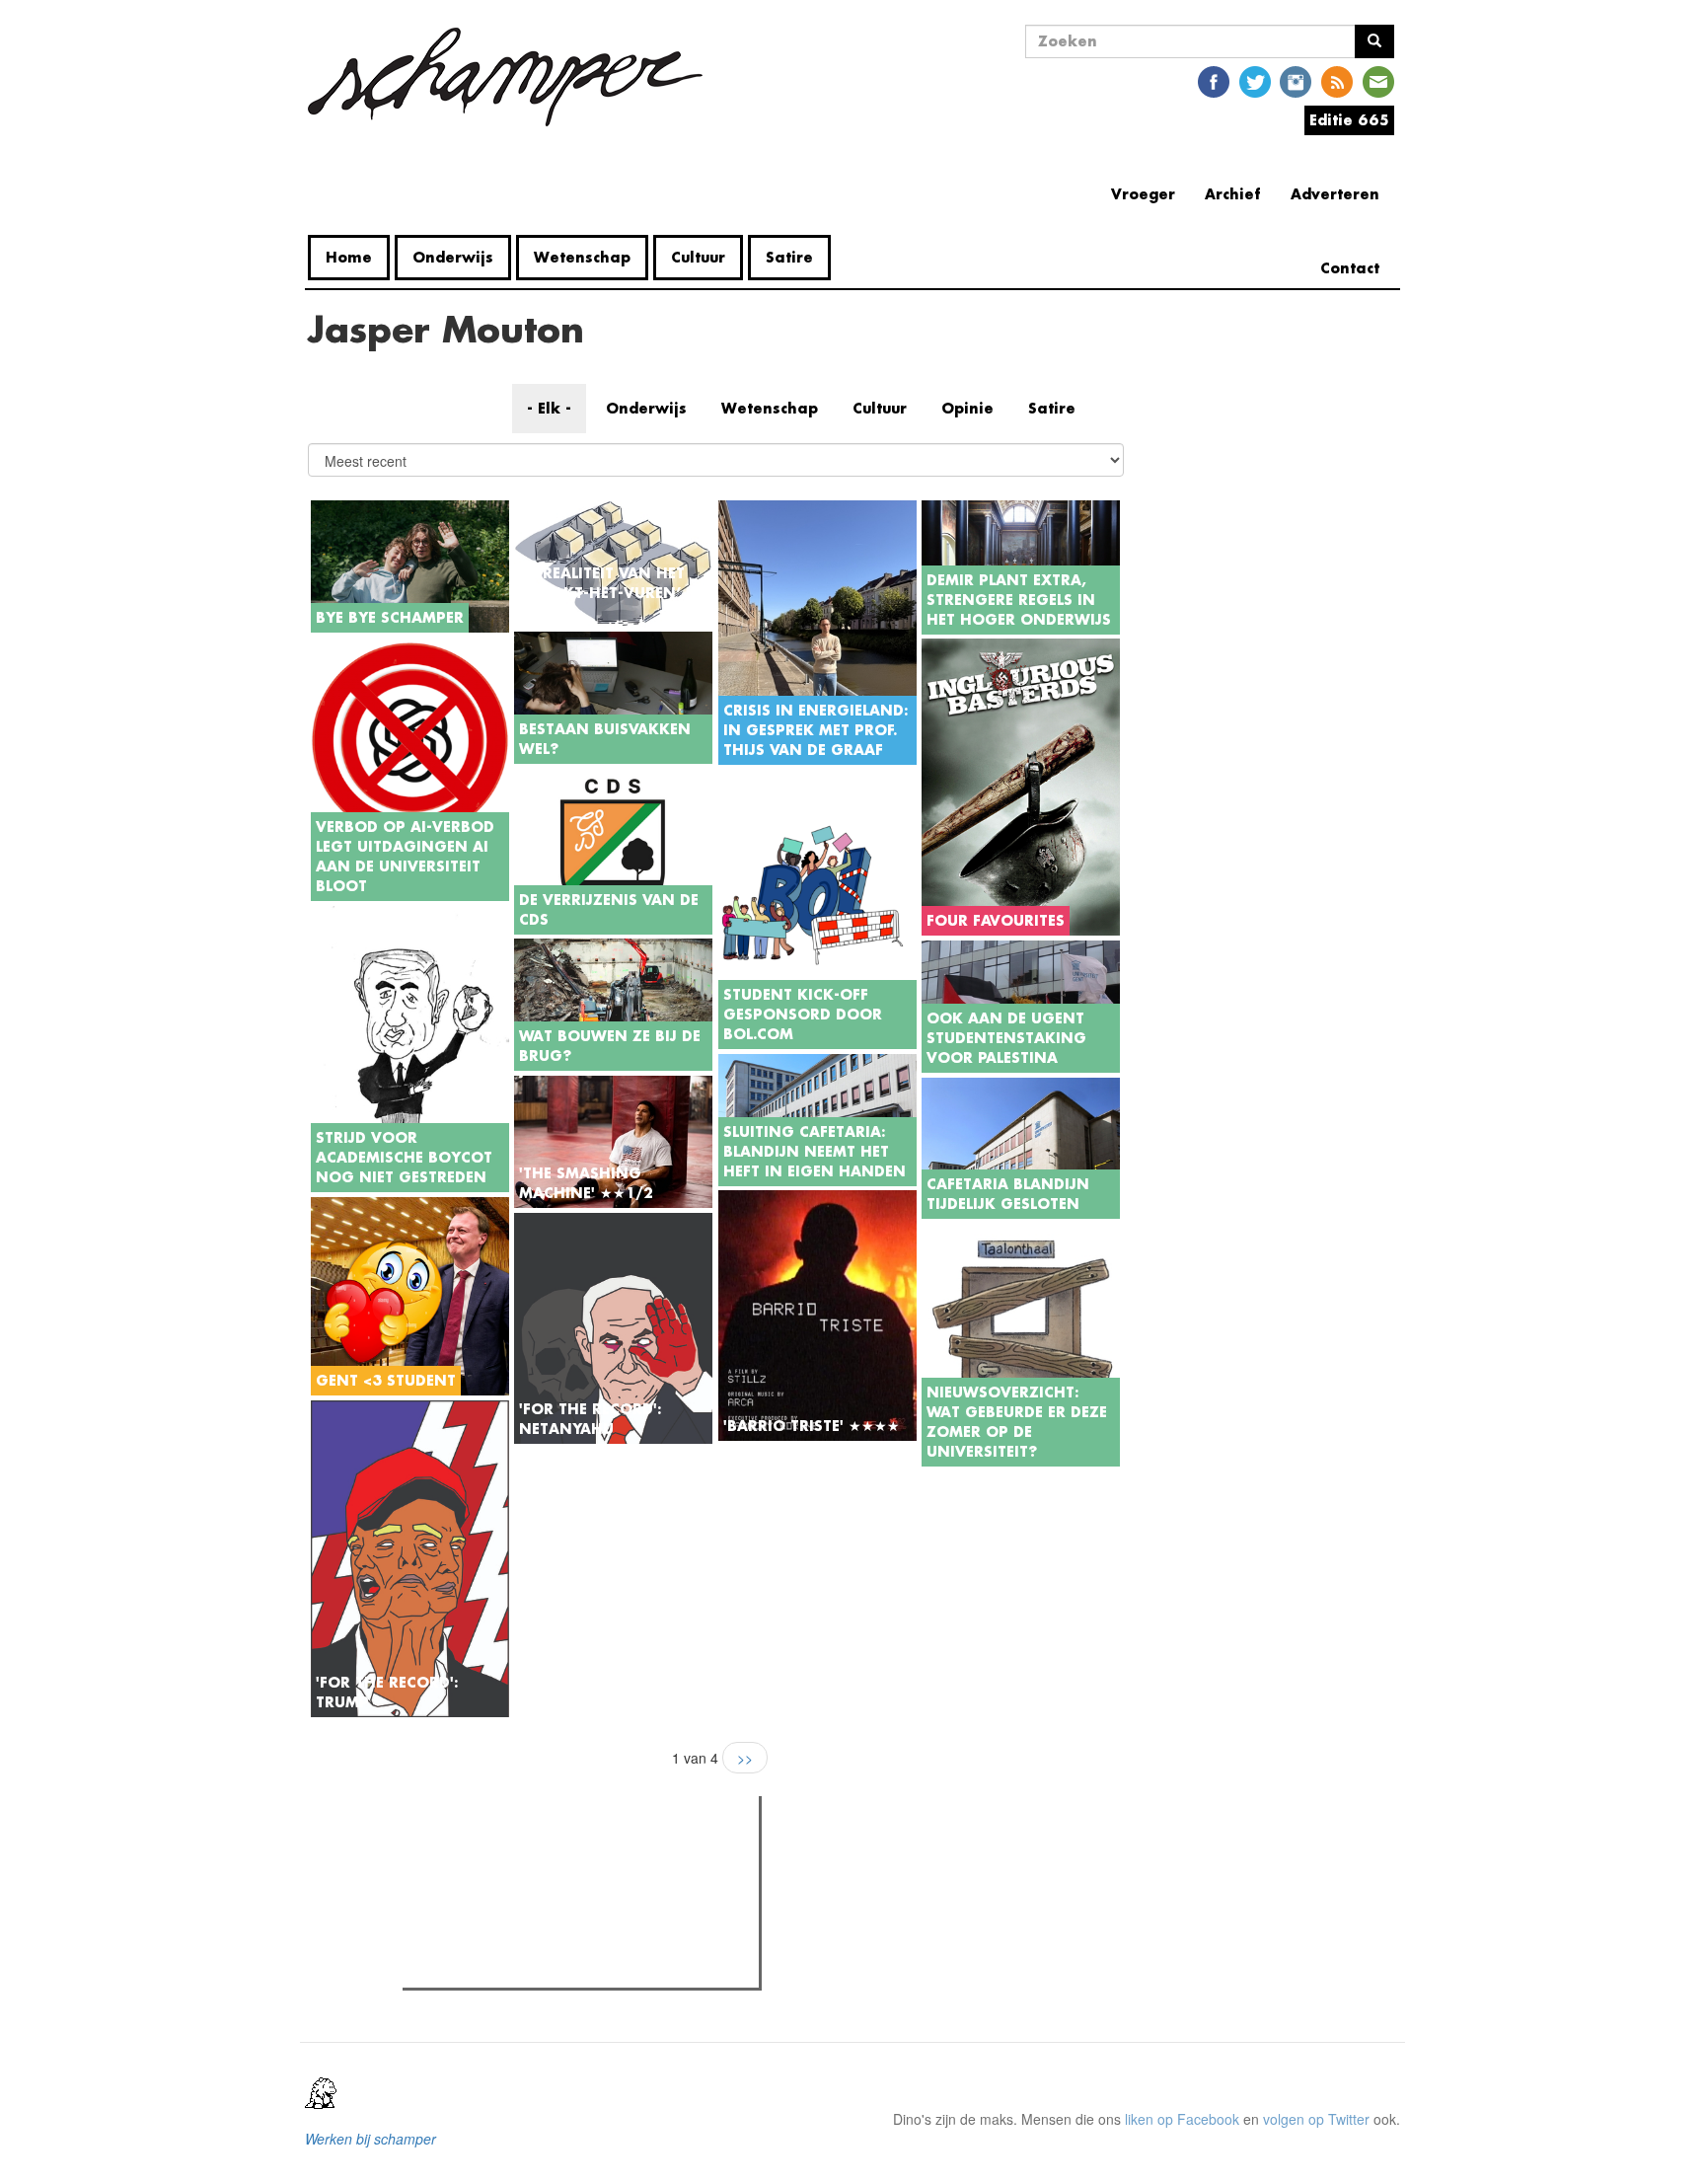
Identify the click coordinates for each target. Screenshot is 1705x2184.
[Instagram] (1296, 80)
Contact (1350, 268)
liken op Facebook (1182, 2119)
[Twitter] (1255, 80)
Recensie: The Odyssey (516, 1896)
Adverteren (1335, 194)
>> (745, 1758)
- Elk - (549, 408)
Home (349, 257)
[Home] (513, 77)
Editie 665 (1349, 120)
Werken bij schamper (371, 2139)
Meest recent (580, 1855)
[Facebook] (1214, 80)
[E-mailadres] (1378, 80)
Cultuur (698, 257)
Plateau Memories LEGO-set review (553, 1967)
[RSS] (1337, 80)
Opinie (967, 408)
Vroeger (1143, 194)
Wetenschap (582, 257)
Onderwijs (453, 257)
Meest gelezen (470, 1855)
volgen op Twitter (1316, 2119)
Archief (1233, 194)
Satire (789, 257)
